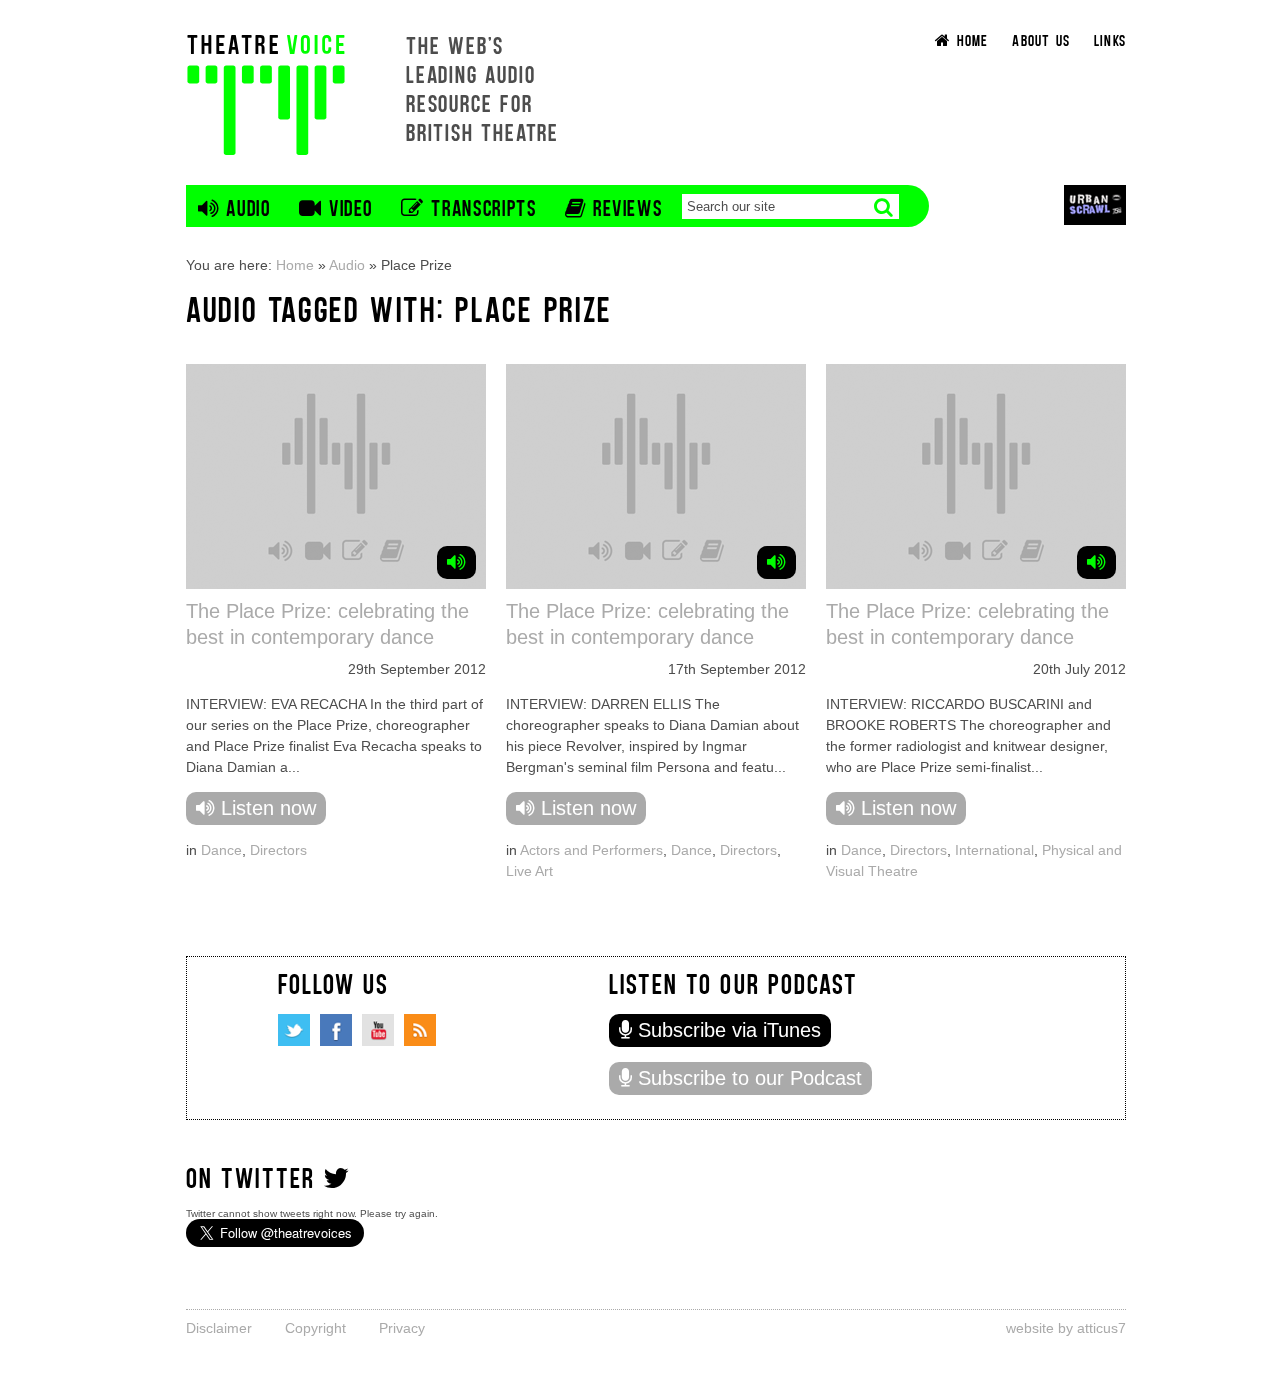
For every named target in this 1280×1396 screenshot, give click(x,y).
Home (295, 265)
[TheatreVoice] (266, 92)
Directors (278, 850)
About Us (1041, 39)
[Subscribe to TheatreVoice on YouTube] (378, 1030)
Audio (347, 265)
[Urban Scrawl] (1095, 204)
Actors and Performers (591, 850)
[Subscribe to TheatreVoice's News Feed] (420, 1030)
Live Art (529, 871)
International (994, 850)
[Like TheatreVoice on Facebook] (336, 1030)
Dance (221, 850)
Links (1110, 39)
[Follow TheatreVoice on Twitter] (294, 1030)
